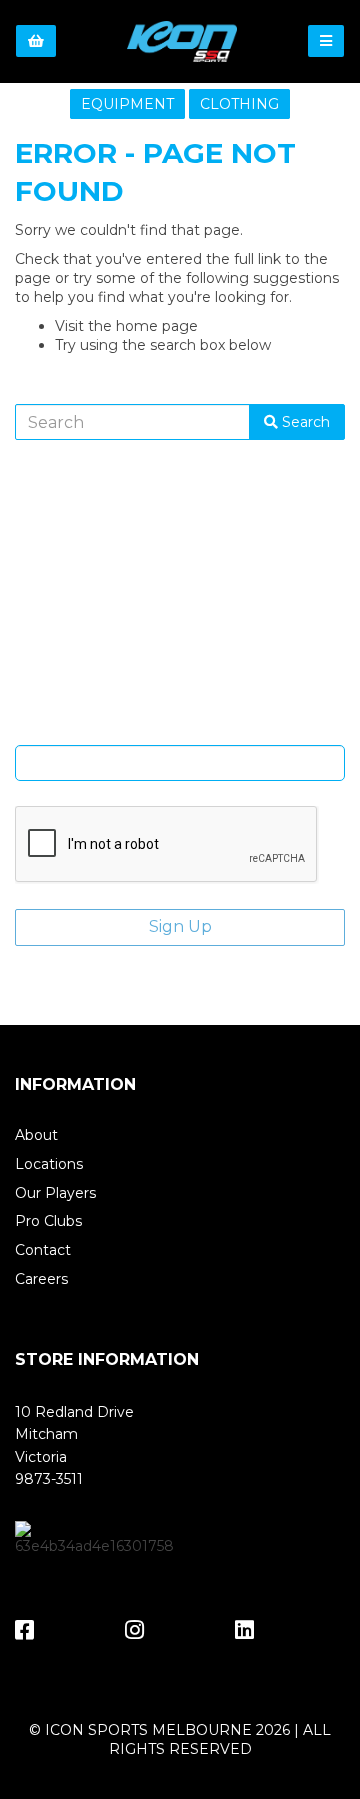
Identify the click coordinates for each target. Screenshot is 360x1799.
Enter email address (180, 730)
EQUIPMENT (127, 104)
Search (304, 422)
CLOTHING (239, 104)
